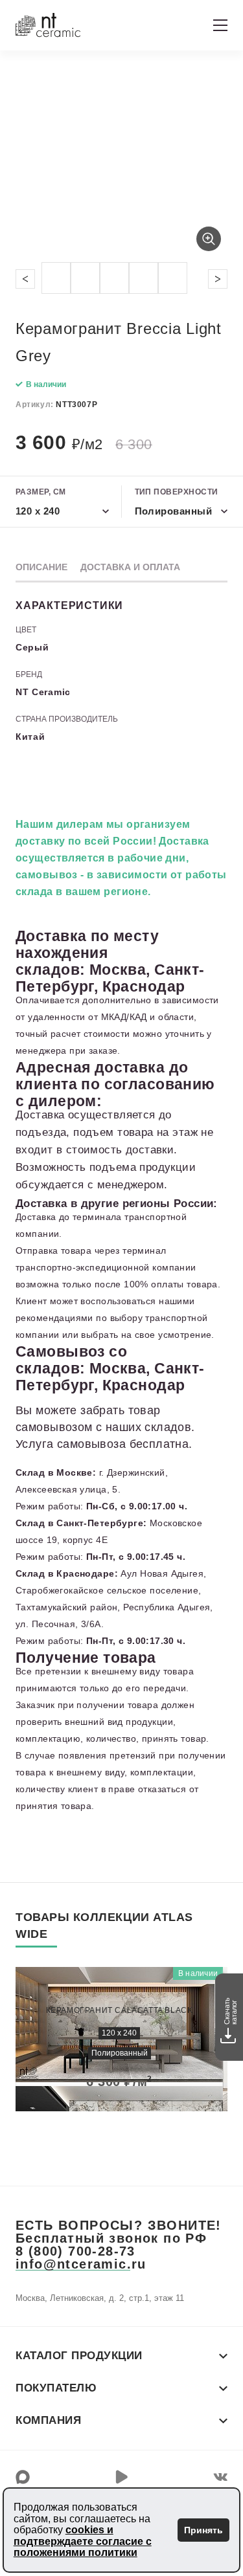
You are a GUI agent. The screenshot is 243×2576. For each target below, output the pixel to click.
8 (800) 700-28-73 (75, 2251)
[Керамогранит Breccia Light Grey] (121, 164)
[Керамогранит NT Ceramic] (48, 25)
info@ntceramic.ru (81, 2264)
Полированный (120, 2053)
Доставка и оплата (130, 567)
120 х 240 (119, 2033)
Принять (203, 2530)
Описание (41, 567)
